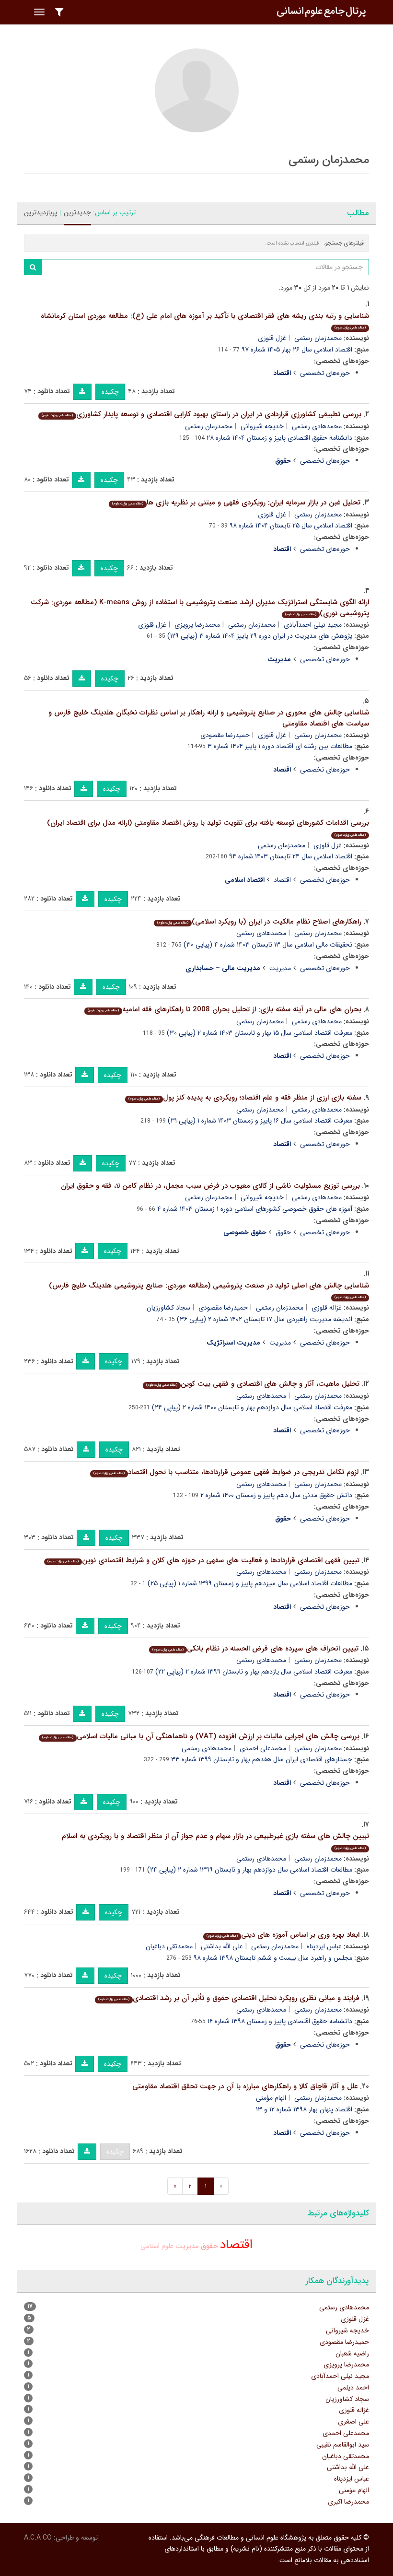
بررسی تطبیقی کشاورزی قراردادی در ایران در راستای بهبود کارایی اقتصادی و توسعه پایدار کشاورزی (202, 414)
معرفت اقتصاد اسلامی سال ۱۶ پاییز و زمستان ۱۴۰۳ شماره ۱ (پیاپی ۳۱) (260, 1121)
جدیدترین (77, 212)
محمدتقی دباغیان (169, 1946)
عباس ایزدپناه (324, 1946)
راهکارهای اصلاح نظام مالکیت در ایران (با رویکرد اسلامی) (259, 922)
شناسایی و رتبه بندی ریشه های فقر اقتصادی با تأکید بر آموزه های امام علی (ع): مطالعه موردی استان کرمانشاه (205, 321)
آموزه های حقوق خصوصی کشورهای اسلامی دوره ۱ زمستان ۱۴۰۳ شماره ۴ (255, 1209)
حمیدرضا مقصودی (225, 735)
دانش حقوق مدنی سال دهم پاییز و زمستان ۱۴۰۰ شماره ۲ (276, 1495)
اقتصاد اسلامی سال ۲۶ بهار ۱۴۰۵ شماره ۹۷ (297, 350)
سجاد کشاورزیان (168, 1308)
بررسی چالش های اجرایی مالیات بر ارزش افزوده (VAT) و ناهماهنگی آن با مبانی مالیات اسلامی (201, 1736)
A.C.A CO (38, 2538)
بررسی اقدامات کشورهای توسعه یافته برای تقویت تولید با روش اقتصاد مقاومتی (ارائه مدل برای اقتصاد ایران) (208, 827)
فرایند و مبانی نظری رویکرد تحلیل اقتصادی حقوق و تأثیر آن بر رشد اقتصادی (229, 1998)
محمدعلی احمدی (263, 1748)
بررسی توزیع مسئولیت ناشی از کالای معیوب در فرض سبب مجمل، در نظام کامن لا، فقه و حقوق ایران (210, 1186)
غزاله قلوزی (327, 1308)
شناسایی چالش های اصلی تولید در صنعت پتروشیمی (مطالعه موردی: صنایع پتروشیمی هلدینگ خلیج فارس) (209, 1290)
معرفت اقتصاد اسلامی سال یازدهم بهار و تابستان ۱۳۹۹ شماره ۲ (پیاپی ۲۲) (254, 1672)
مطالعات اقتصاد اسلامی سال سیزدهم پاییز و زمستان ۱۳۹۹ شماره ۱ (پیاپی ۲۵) (250, 1583)
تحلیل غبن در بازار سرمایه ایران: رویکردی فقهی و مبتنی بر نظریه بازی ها (236, 503)
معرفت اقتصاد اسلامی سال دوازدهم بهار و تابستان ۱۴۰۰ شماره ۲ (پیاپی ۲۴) (252, 1407)
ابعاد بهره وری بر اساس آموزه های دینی (283, 1935)
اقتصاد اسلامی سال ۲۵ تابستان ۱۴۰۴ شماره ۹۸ (291, 526)
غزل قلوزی (272, 338)
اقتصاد (282, 880)
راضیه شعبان (352, 2354)
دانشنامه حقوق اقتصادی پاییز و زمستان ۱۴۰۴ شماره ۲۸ (279, 438)
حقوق (283, 1232)
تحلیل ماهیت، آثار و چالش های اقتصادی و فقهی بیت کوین (253, 1384)
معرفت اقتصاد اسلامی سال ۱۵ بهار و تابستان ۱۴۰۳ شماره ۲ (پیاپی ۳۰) (260, 1033)
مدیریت (280, 968)
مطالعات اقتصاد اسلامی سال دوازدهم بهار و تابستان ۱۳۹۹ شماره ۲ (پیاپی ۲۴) (250, 1870)
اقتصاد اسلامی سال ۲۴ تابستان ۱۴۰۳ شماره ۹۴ (291, 856)
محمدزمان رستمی (318, 338)
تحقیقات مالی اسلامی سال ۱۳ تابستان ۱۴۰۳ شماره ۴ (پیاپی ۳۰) (268, 945)
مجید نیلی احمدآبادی (313, 625)
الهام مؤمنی (271, 2098)
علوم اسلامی (157, 2246)
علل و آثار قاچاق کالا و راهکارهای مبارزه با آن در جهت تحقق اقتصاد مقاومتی (245, 2086)
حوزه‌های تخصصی (325, 373)
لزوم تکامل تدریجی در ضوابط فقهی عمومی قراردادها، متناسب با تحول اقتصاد (226, 1472)
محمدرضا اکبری (348, 2502)
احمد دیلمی (353, 2388)
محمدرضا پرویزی (197, 625)
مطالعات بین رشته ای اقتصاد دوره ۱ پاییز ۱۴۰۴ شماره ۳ (280, 746)
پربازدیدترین (40, 212)
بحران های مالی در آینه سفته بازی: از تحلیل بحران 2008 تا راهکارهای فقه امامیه (225, 1009)
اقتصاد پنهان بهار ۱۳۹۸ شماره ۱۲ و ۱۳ (304, 2109)
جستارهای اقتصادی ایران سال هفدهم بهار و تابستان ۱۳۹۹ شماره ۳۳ (262, 1759)
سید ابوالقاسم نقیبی (343, 2445)
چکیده (110, 392)
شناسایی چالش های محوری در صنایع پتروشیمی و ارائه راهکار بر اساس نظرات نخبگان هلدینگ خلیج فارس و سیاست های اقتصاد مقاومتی (209, 718)
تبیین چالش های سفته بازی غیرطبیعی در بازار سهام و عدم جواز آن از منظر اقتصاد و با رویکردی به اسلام (215, 1841)
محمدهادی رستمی (317, 426)
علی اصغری (353, 2422)
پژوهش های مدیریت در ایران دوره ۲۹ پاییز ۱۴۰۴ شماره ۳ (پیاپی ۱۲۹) (260, 636)
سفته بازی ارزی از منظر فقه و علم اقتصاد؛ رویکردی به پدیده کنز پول (245, 1098)
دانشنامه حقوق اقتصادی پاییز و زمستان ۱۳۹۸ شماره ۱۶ (280, 2021)
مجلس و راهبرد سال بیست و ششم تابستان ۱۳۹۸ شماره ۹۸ (273, 1958)
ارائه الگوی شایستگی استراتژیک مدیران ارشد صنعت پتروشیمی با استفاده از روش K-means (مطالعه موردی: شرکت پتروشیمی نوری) (200, 608)
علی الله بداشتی (222, 1946)
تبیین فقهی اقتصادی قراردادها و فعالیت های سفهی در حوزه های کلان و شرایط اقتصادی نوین (203, 1560)
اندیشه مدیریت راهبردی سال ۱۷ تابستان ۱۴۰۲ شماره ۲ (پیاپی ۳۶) (265, 1319)
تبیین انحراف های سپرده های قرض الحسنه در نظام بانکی (255, 1649)
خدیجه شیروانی (262, 426)
